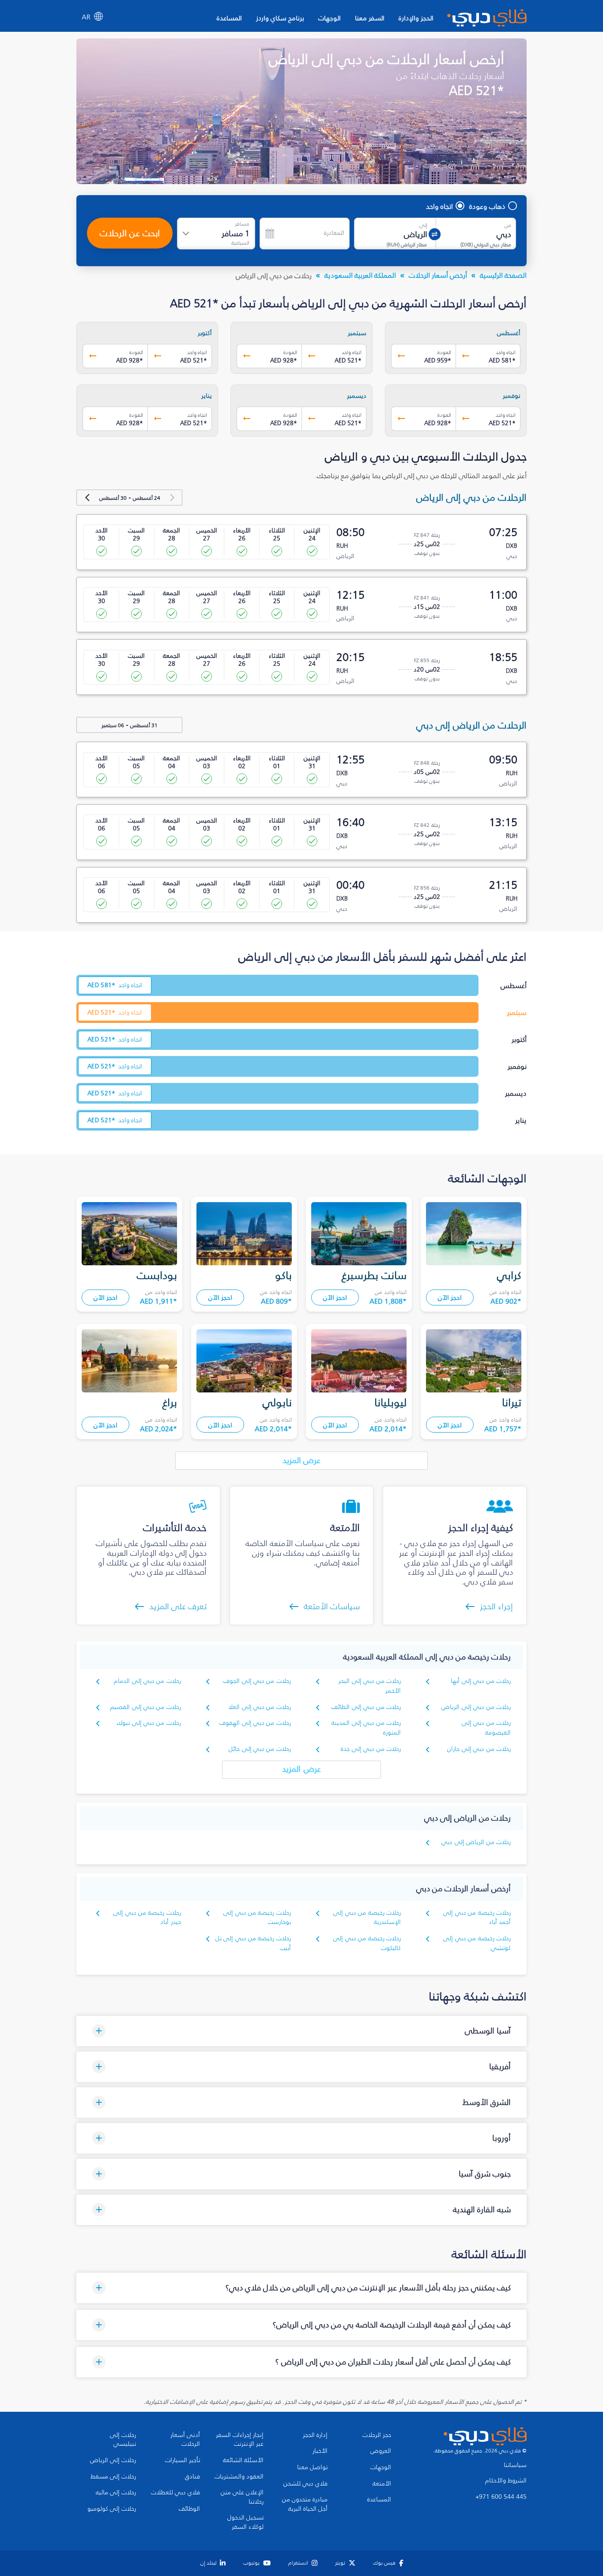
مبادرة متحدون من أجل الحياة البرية (305, 2504)
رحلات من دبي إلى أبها (481, 1681)
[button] (301, 2031)
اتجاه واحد (439, 206)
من (508, 225)
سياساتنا (515, 2465)
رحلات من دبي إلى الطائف (366, 1707)
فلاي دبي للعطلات (175, 2493)
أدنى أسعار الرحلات (185, 2440)
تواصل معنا (312, 2467)
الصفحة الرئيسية (503, 275)
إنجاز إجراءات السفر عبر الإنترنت (240, 2440)
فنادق (192, 2477)
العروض (381, 2451)
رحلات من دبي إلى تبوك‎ (149, 1723)
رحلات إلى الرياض (113, 2460)
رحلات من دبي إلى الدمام (147, 1681)
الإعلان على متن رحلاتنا (242, 2497)
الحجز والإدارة (416, 18)
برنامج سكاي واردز (280, 18)
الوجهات (330, 18)
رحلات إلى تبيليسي (123, 2440)
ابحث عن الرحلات (130, 233)
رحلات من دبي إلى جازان (479, 1749)
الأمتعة (382, 2484)
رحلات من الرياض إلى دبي (476, 1842)
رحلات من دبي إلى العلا (260, 1707)
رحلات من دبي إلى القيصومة (486, 1728)
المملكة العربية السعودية (360, 275)
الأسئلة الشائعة (243, 2460)
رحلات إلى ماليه (116, 2493)
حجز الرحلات (377, 2435)
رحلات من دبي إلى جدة (371, 1749)
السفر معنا (370, 18)
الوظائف (189, 2509)
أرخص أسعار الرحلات (438, 275)
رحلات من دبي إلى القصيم (146, 1707)
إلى (423, 225)
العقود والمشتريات (239, 2477)
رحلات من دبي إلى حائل (260, 1749)
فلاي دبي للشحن (305, 2484)
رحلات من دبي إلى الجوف (257, 1681)
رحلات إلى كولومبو (112, 2509)
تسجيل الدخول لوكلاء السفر (245, 2522)
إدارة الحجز (315, 2435)
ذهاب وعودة (487, 206)
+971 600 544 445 (501, 2497)
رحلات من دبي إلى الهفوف (255, 1723)
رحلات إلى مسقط (113, 2477)
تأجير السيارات (183, 2460)
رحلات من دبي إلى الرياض (476, 1707)
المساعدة (229, 18)
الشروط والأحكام (506, 2481)
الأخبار (320, 2451)
